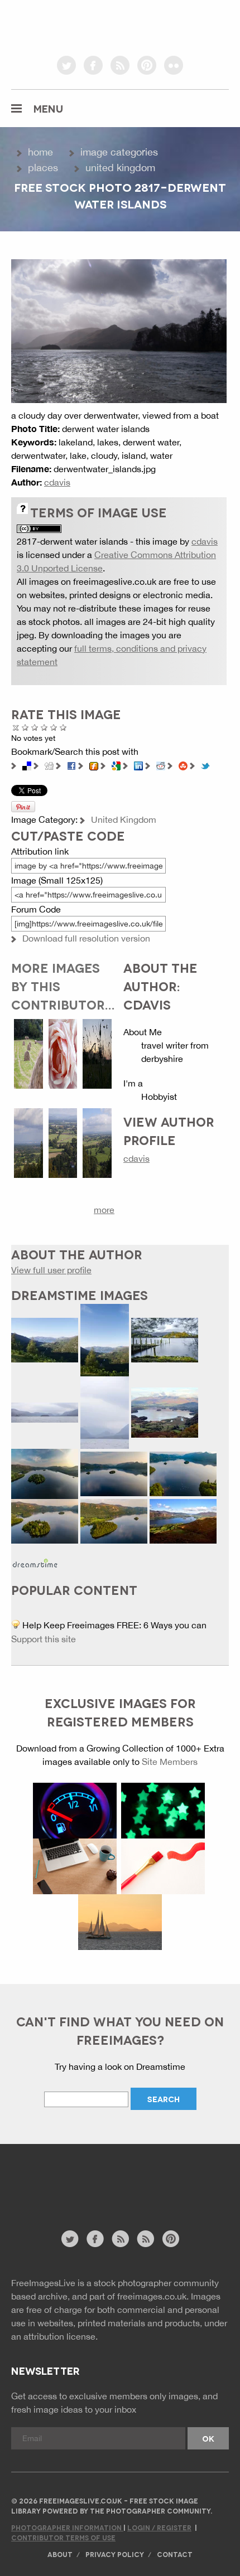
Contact (175, 2554)
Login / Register (159, 2527)
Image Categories (119, 152)
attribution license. (61, 2336)
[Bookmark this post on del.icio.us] (27, 765)
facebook (93, 65)
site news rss (120, 2239)
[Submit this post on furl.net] (94, 765)
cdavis (57, 482)
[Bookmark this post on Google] (116, 765)
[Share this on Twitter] (205, 765)
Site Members (170, 1762)
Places (43, 168)
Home (40, 152)
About (60, 2554)
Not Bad (35, 727)
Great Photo (54, 727)
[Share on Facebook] (71, 765)
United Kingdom (120, 168)
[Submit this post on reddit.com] (161, 765)
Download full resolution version (86, 938)
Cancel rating (16, 727)
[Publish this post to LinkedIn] (138, 765)
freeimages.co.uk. (153, 2296)
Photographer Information (67, 2527)
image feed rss (145, 2239)
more (104, 1210)
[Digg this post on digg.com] (49, 765)
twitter (66, 65)
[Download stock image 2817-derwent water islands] (119, 330)
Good (44, 727)
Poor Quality (25, 727)
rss (120, 65)
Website (72, 2193)
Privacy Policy (115, 2554)
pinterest (147, 65)
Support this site (44, 1639)
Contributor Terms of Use (63, 2537)
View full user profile (51, 1270)
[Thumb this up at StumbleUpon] (183, 765)
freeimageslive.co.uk (73, 25)
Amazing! (63, 727)
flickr (174, 65)
